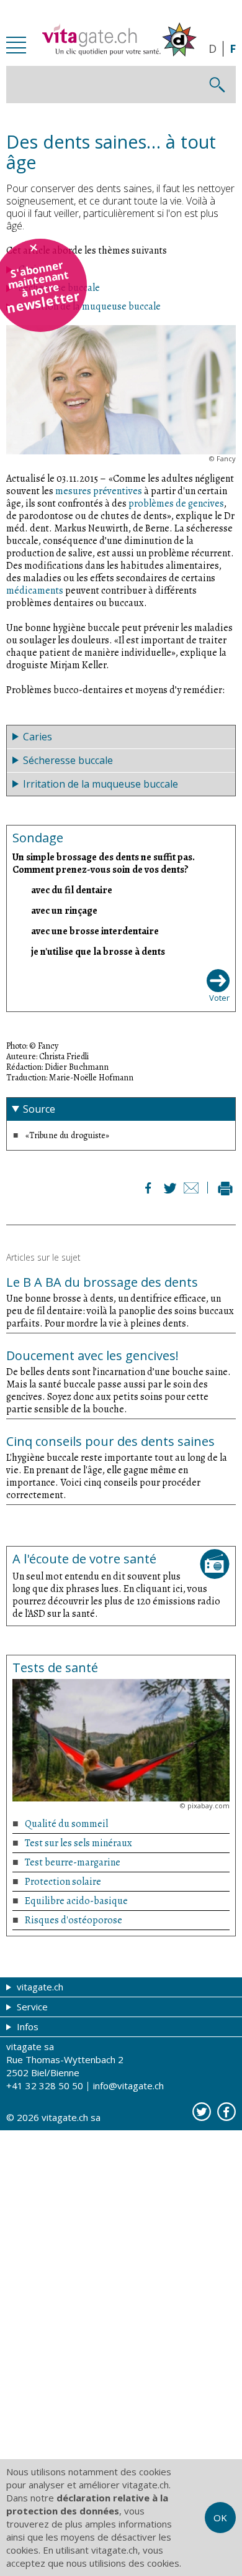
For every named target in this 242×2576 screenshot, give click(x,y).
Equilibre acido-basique (76, 1901)
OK (220, 2518)
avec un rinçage (64, 910)
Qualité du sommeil (66, 1824)
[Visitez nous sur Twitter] (202, 2112)
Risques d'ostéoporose (74, 1920)
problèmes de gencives (176, 504)
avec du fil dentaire (72, 890)
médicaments (35, 591)
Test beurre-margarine (73, 1862)
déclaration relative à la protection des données (87, 2504)
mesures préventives (99, 491)
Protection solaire (63, 1882)
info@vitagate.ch (128, 2086)
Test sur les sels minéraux (78, 1843)
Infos (26, 2026)
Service (31, 2007)
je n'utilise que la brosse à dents (98, 951)
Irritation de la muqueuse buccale (90, 306)
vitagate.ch (39, 1987)
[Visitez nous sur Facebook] (226, 2112)
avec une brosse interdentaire (95, 931)
